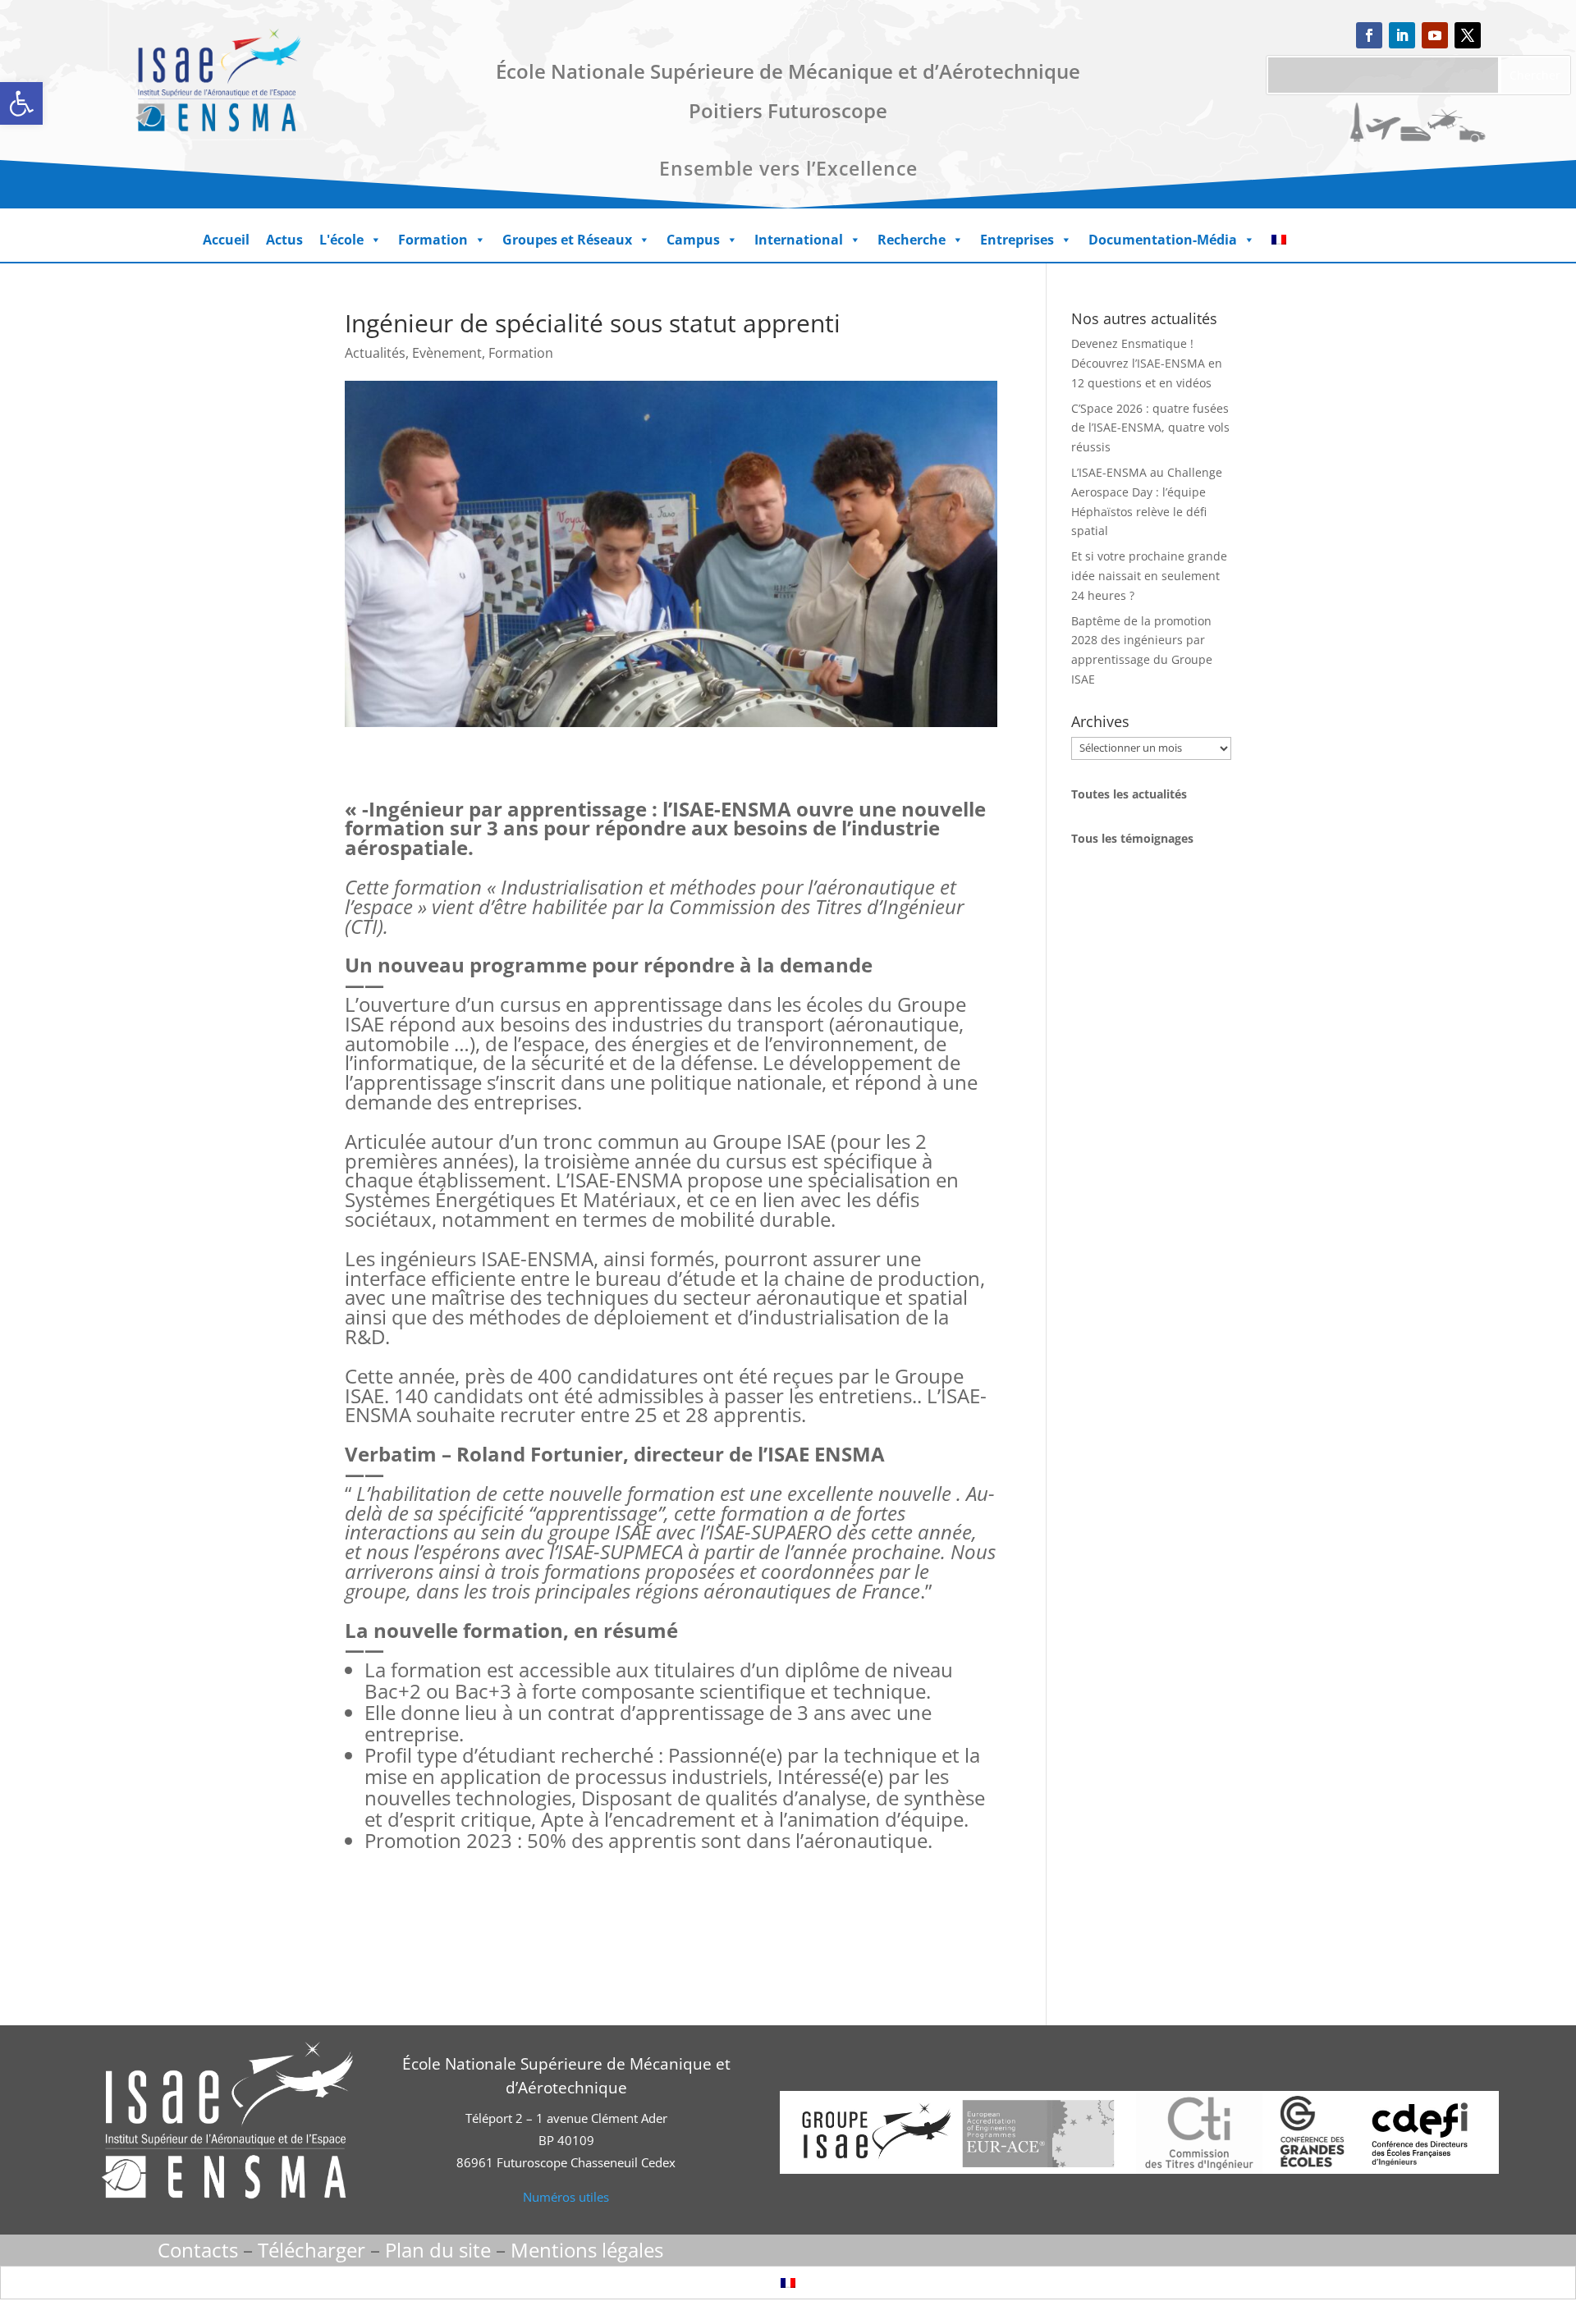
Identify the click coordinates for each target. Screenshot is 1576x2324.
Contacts (198, 2250)
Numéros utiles (566, 2197)
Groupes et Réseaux (567, 240)
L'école (341, 240)
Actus (284, 240)
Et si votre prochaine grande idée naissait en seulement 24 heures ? (1149, 576)
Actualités (375, 353)
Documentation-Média (1163, 240)
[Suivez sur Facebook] (1369, 35)
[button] (21, 103)
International (799, 240)
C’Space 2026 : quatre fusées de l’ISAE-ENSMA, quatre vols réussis (1150, 428)
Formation (433, 240)
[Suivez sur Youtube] (1435, 35)
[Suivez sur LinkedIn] (1402, 35)
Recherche (912, 240)
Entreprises (1017, 240)
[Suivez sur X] (1468, 35)
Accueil (226, 240)
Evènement (447, 353)
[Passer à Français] (788, 2283)
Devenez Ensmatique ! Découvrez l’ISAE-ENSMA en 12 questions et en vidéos (1147, 363)
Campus (693, 240)
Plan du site (438, 2250)
